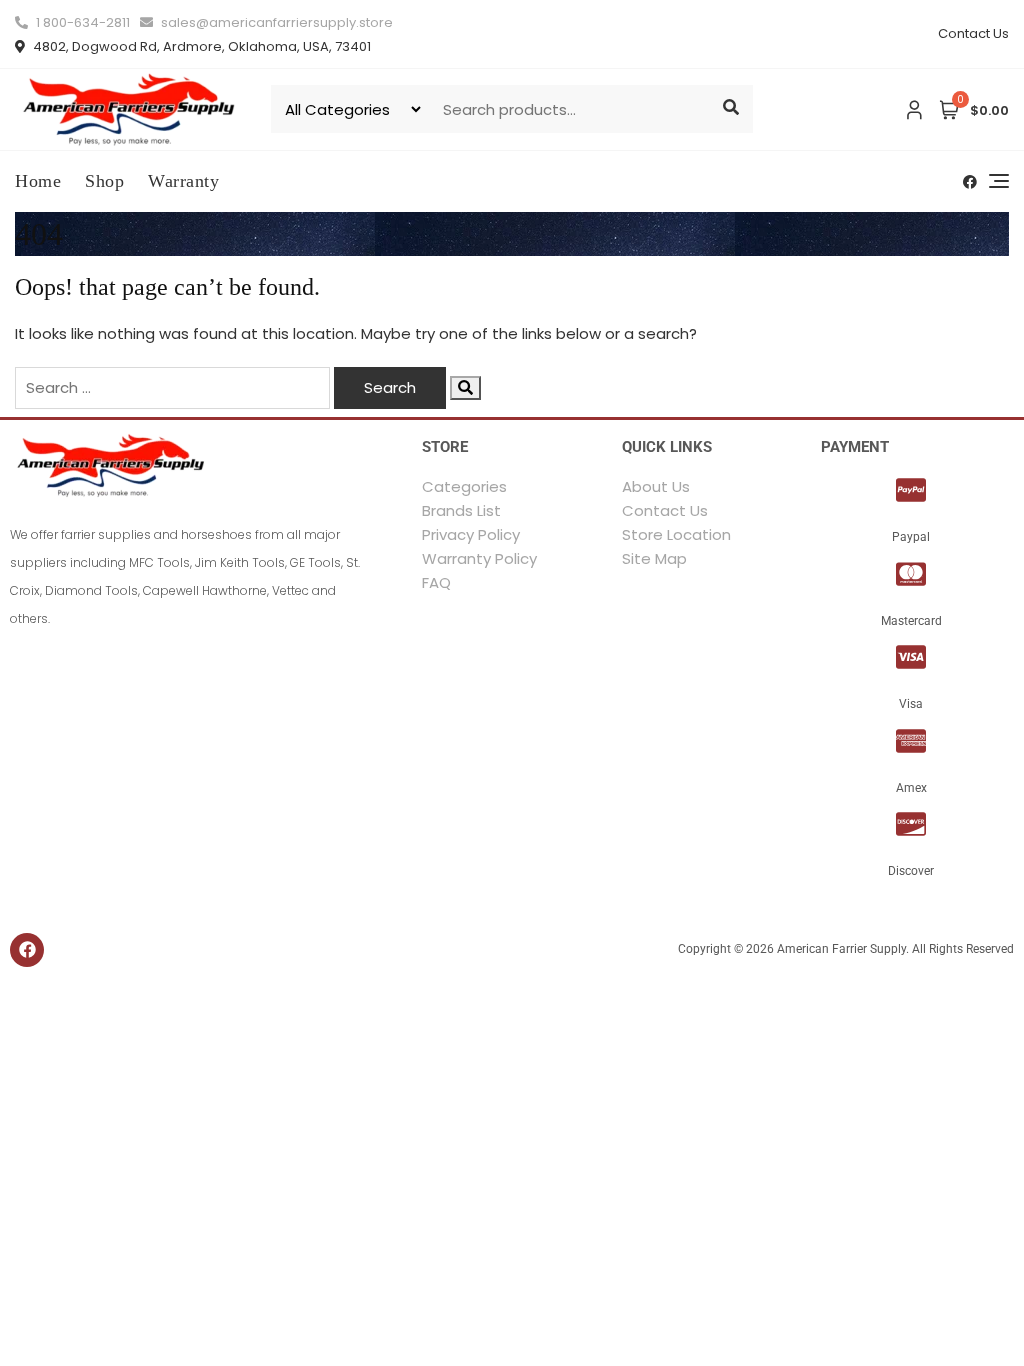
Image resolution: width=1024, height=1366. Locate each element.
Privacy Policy (471, 534)
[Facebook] (27, 950)
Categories (464, 486)
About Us (656, 486)
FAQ (436, 582)
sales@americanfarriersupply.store (275, 22)
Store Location (676, 534)
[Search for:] (172, 388)
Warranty (183, 181)
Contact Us (973, 33)
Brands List (461, 510)
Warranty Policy (479, 558)
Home (38, 181)
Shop (104, 181)
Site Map (654, 558)
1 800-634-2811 (81, 22)
